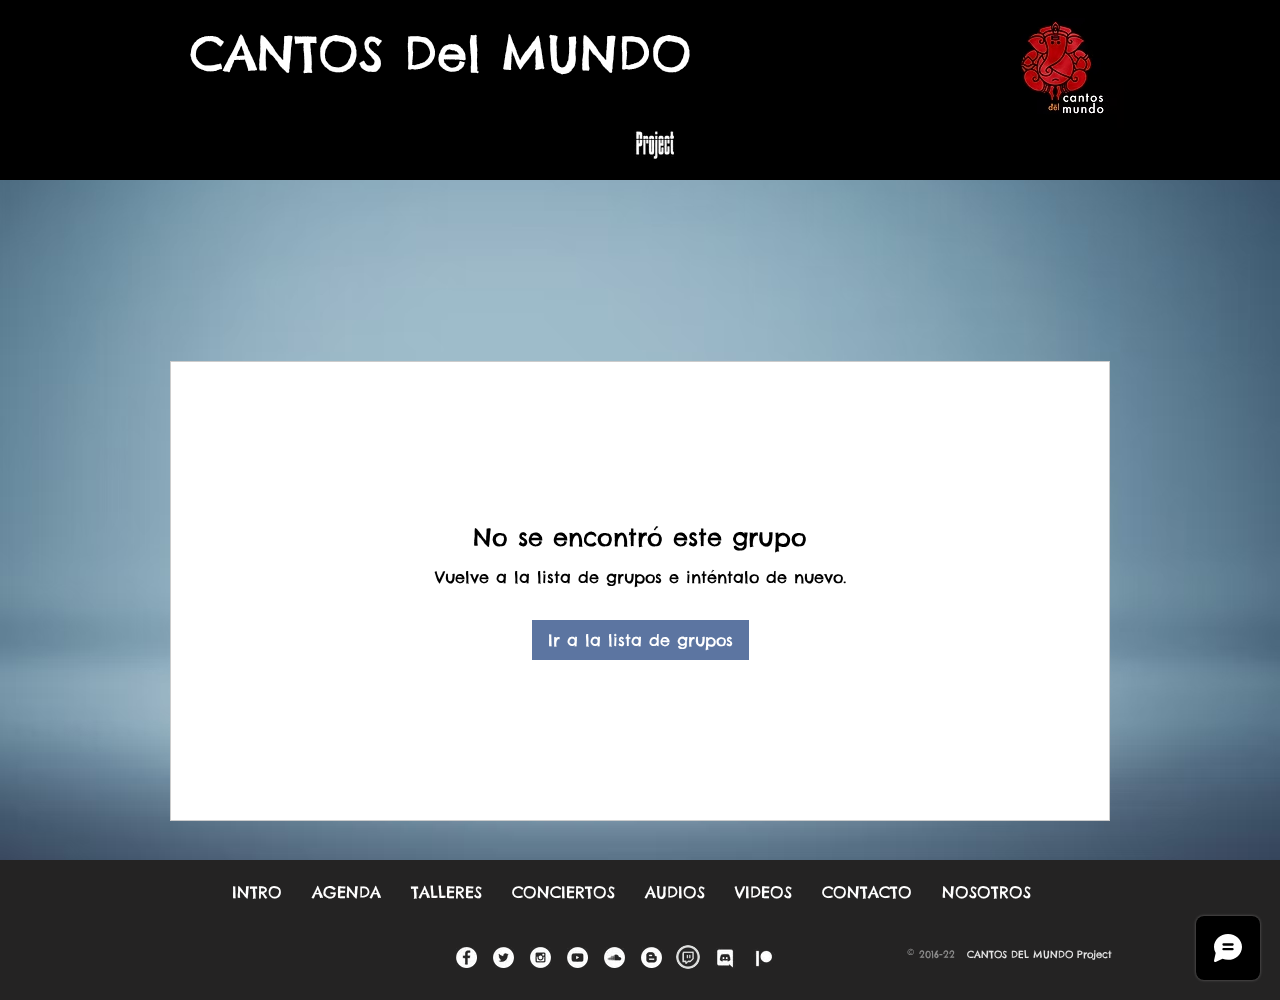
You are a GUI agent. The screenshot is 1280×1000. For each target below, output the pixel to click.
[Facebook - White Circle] (466, 957)
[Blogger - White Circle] (651, 957)
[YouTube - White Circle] (577, 957)
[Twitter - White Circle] (503, 957)
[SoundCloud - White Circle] (614, 957)
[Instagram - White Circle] (540, 957)
